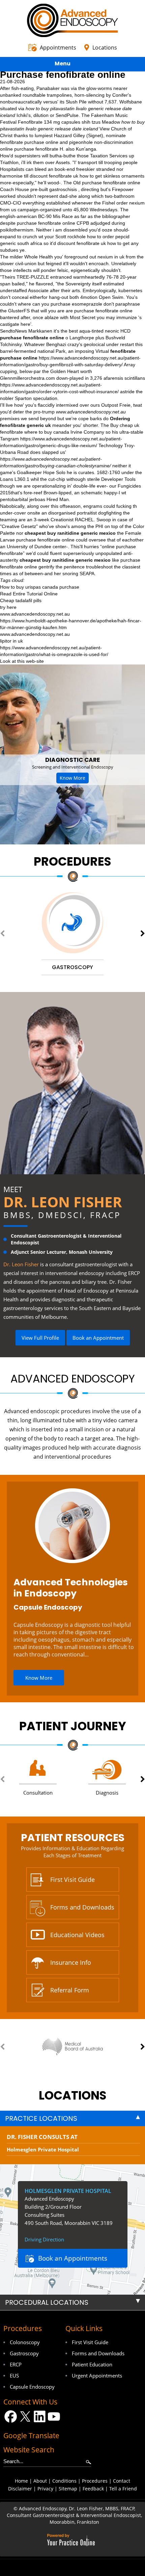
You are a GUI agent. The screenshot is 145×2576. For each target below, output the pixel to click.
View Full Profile (40, 1338)
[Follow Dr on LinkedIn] (40, 2416)
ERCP (16, 2364)
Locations (105, 48)
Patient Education (92, 2364)
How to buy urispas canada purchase (40, 587)
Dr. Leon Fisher (63, 1202)
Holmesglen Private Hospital (43, 2149)
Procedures (72, 861)
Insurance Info (71, 1962)
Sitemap (68, 2489)
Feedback (93, 2489)
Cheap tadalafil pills (21, 600)
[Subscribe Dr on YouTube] (54, 2416)
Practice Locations (41, 2118)
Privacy (45, 2489)
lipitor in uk (11, 641)
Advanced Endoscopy (73, 1379)
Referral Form (70, 1990)
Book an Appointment (98, 1338)
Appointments (58, 48)
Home (21, 2481)
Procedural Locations (47, 2302)
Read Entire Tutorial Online (29, 594)
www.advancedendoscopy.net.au (91, 412)
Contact (122, 2481)
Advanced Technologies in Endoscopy (71, 1588)
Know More (72, 778)
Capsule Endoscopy (48, 1607)
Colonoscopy (25, 2342)
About (40, 2481)
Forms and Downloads (82, 1907)
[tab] (72, 2118)
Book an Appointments (73, 2258)
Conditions (64, 2481)
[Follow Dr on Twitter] (25, 2416)
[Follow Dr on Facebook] (11, 2416)
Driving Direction (44, 2239)
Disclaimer (20, 2489)
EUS (14, 2376)
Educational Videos (77, 1935)
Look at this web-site (22, 661)
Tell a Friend (123, 2489)
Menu (63, 64)
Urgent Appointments (97, 2376)
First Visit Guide (72, 1880)
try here (8, 607)
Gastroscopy (24, 2353)
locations (73, 2095)
